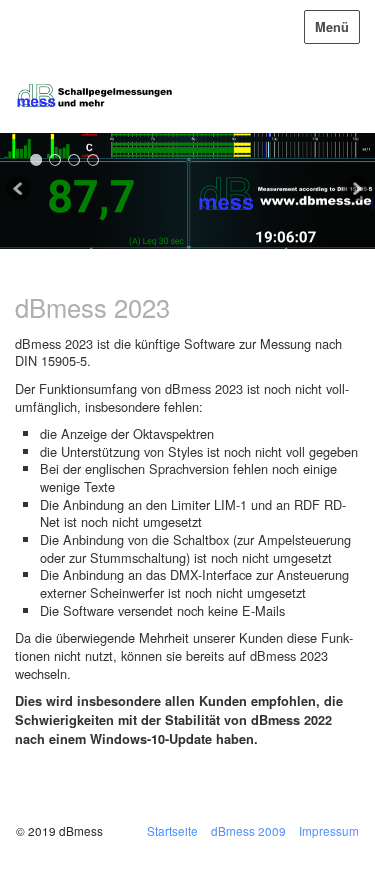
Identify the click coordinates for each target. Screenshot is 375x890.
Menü (332, 27)
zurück (20, 191)
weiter (355, 191)
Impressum (329, 830)
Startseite (172, 830)
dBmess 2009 (248, 830)
